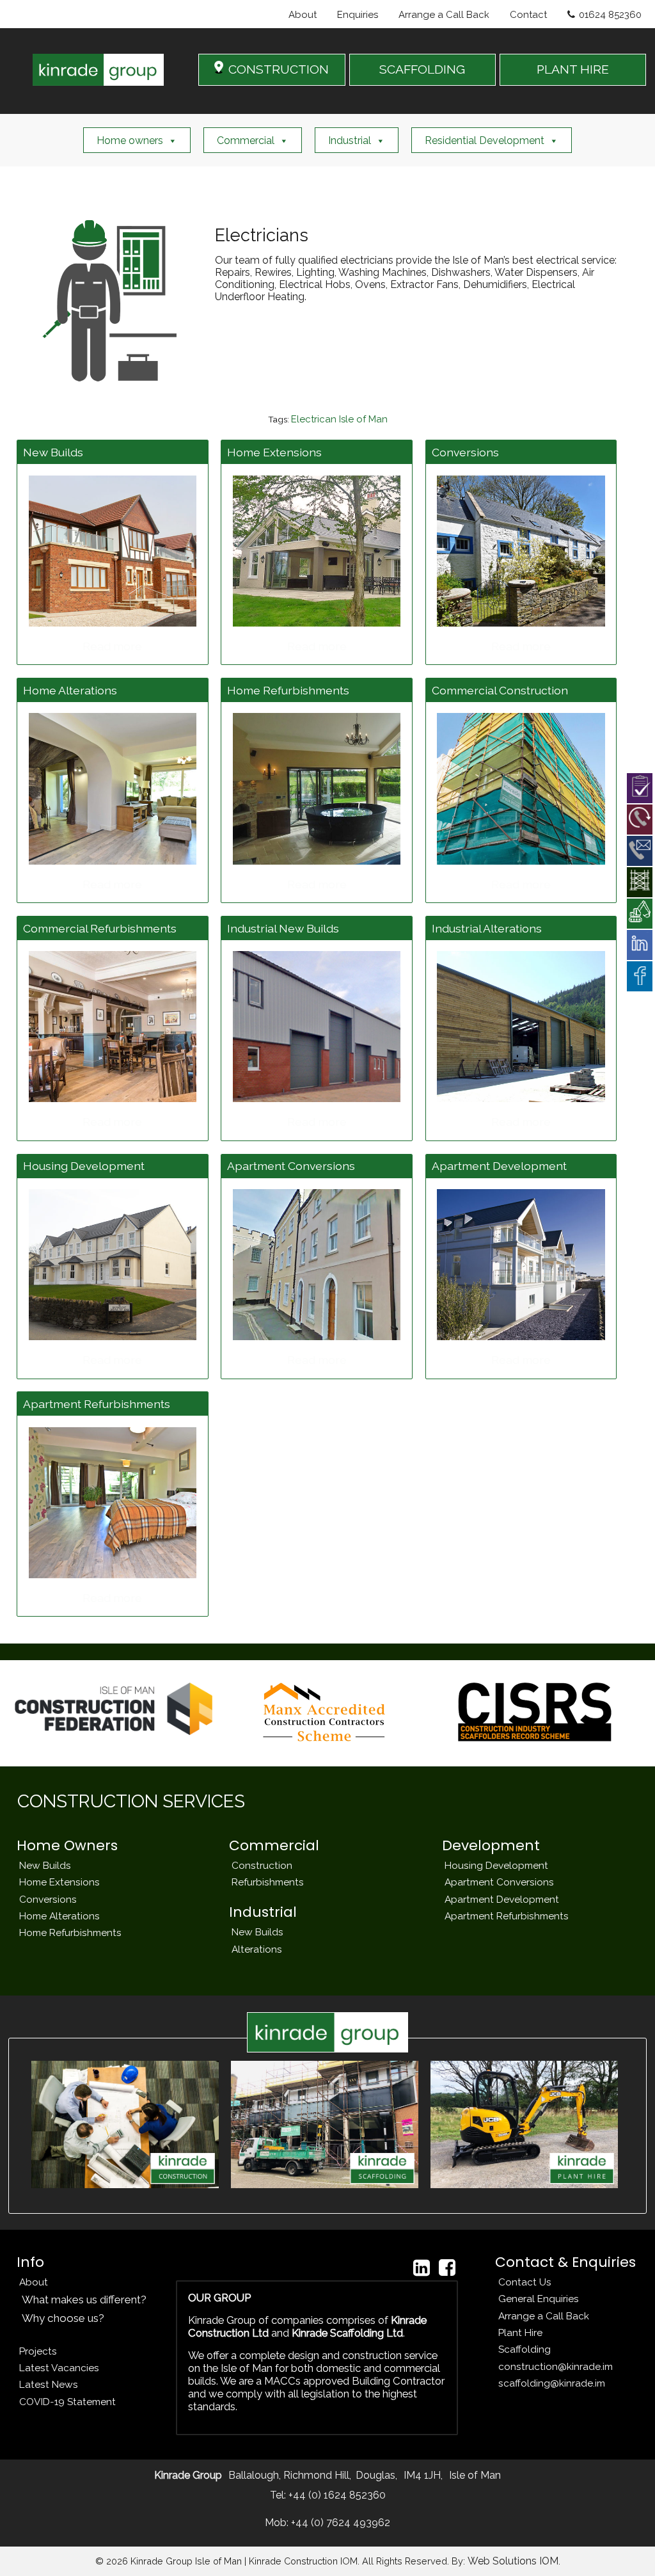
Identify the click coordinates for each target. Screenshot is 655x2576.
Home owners (130, 140)
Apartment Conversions (499, 1882)
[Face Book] (447, 2268)
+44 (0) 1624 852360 (336, 2495)
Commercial (246, 140)
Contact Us (525, 2282)
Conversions (48, 1899)
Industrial (350, 140)
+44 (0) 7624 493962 (339, 2523)
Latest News (49, 2384)
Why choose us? (63, 2318)
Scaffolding (525, 2349)
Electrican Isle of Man (339, 419)
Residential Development (485, 140)
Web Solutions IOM (513, 2561)
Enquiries (358, 15)
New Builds (45, 1865)
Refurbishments (268, 1882)
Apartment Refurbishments (507, 1916)
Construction (262, 1865)
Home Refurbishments (70, 1932)
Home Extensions (59, 1882)
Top (625, 2546)
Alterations (257, 1949)
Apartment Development (502, 1899)
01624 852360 (610, 15)
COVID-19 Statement (67, 2402)
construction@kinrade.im (556, 2366)
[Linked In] (422, 2268)
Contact (528, 15)
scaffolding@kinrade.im (552, 2383)
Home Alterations (59, 1916)
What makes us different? (84, 2300)
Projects (38, 2351)
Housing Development (496, 1865)
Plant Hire (520, 2332)
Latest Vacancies (59, 2368)
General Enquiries (539, 2299)
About (303, 15)
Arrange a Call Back (444, 15)
